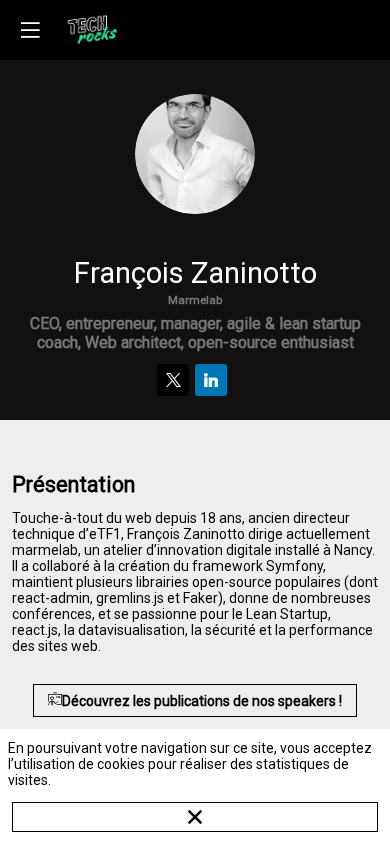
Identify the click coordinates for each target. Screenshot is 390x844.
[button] (30, 30)
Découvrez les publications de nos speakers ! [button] (202, 701)
